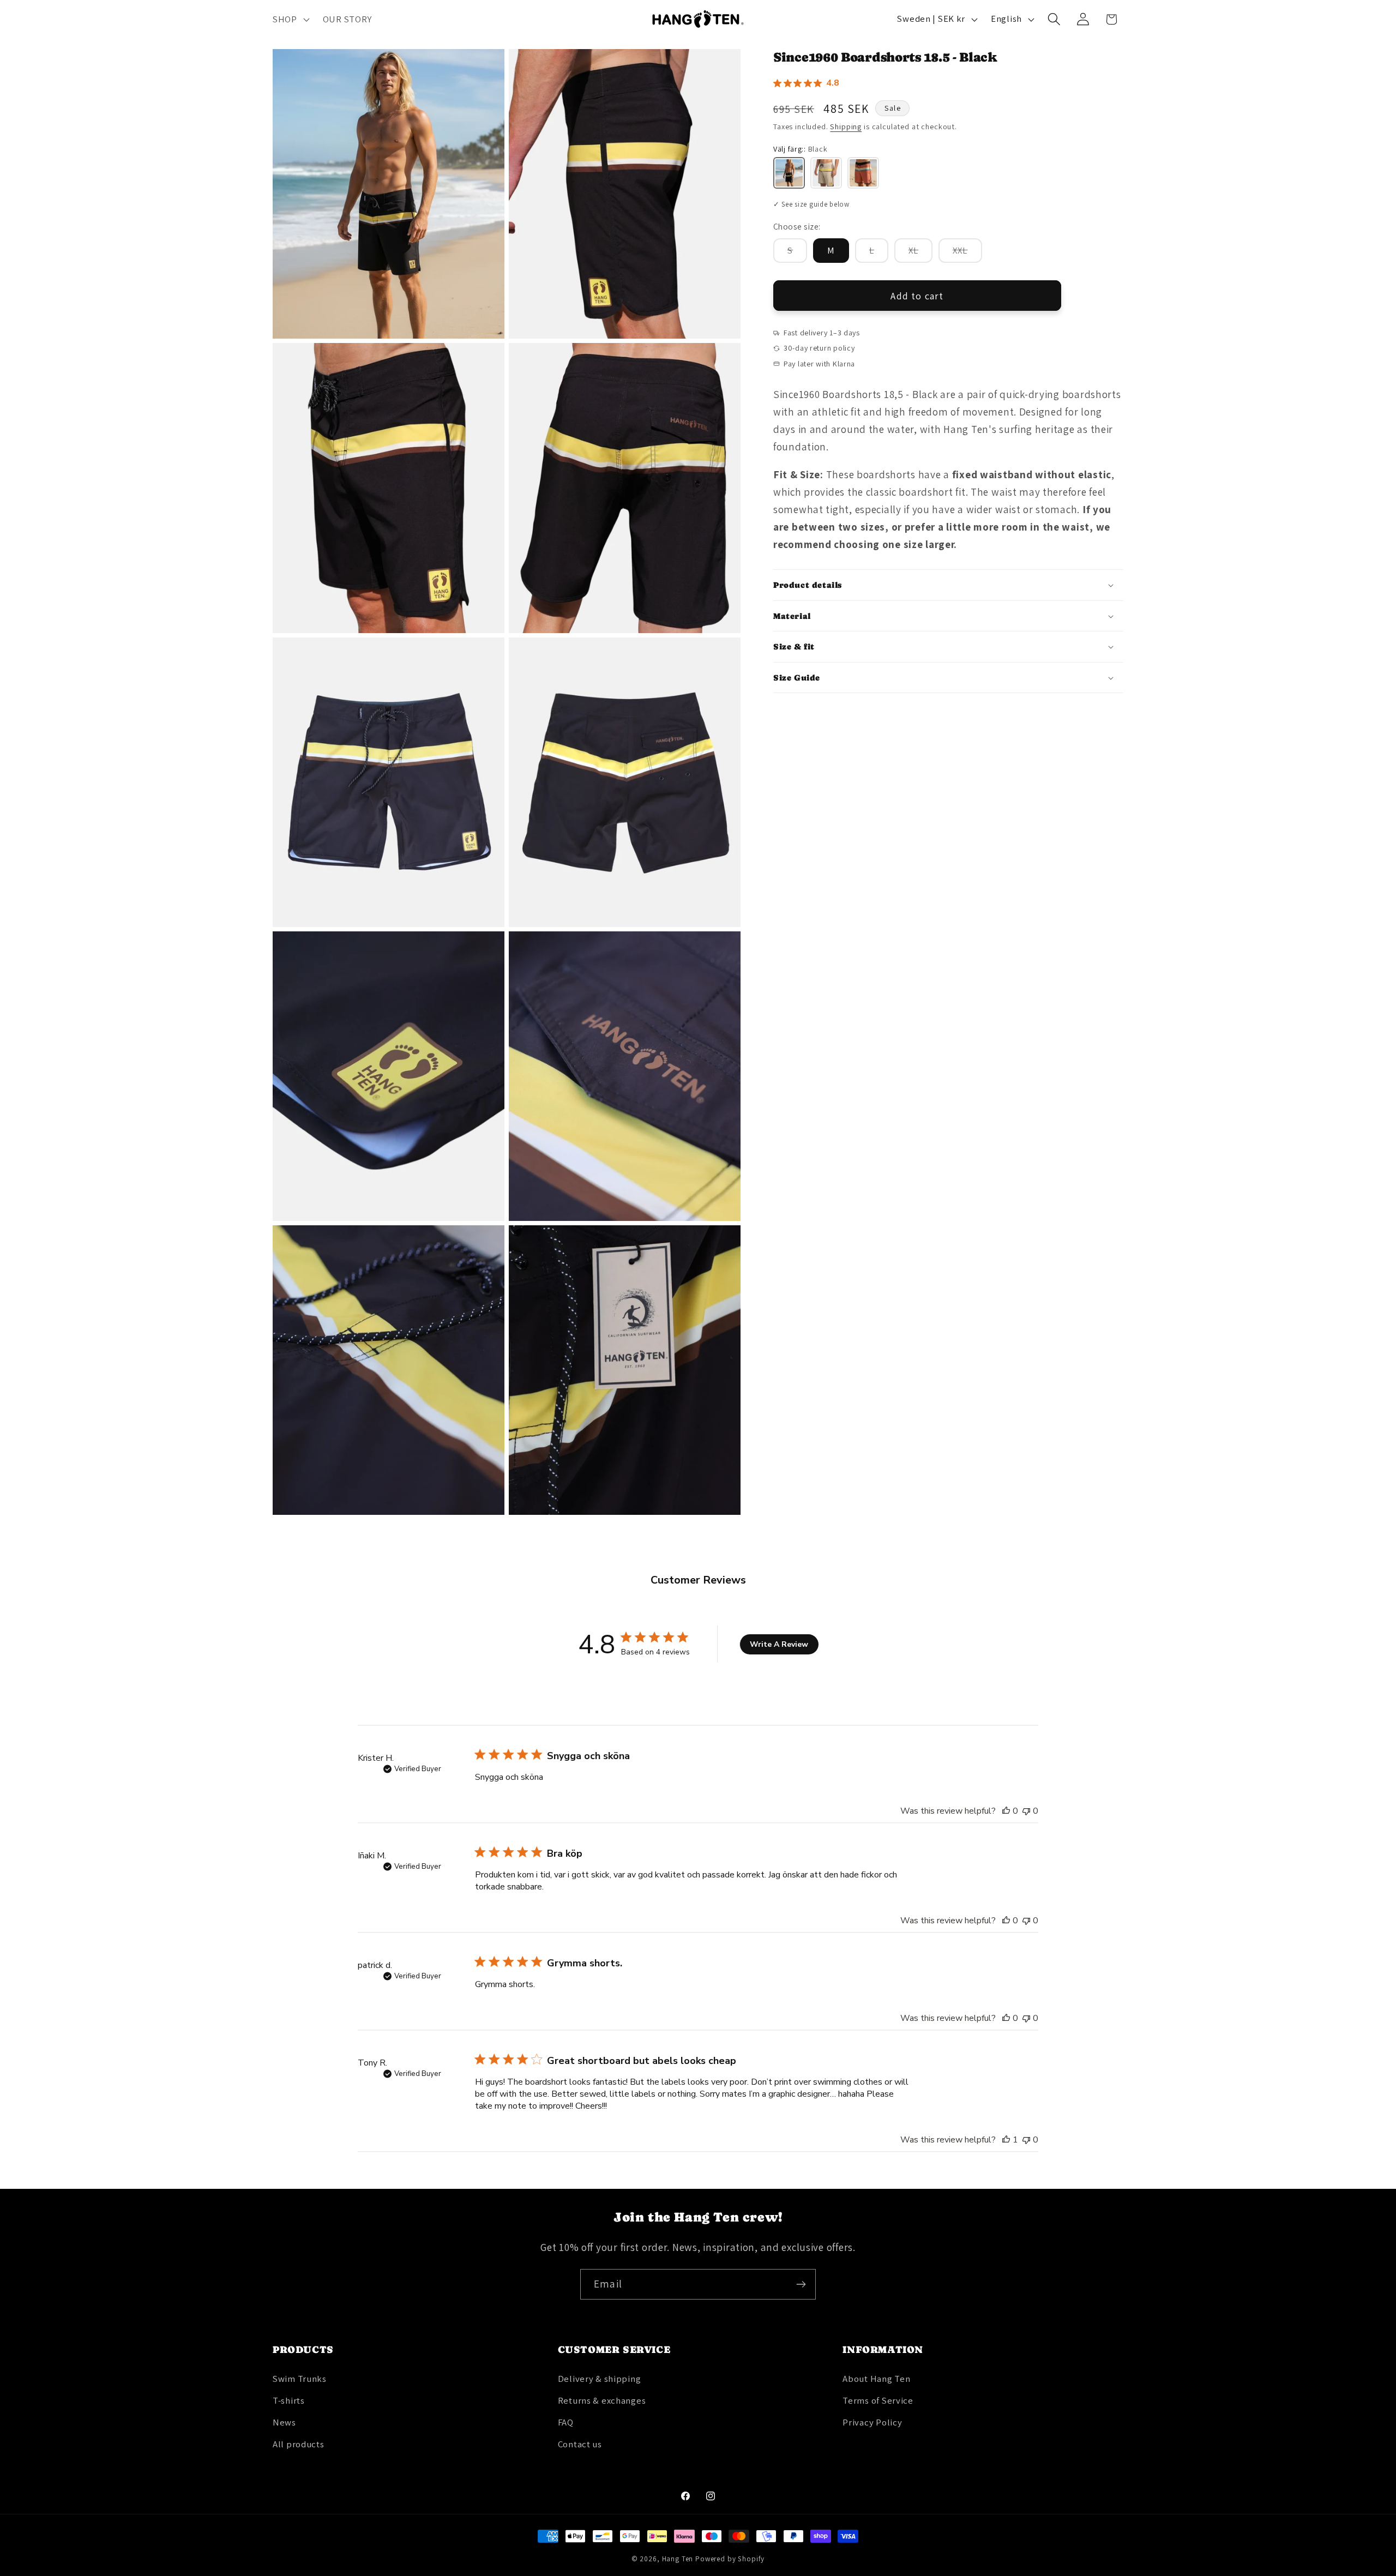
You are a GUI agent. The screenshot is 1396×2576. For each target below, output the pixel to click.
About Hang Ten (876, 2379)
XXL (967, 253)
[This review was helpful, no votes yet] (1006, 1811)
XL (920, 253)
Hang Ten (678, 2559)
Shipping (846, 127)
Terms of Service (878, 2400)
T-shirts (289, 2400)
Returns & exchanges (602, 2400)
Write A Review (779, 1644)
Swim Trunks (300, 2379)
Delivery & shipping (600, 2379)
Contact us (580, 2444)
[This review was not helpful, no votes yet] (1026, 1811)
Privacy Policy (872, 2422)
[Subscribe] (801, 2284)
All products (299, 2444)
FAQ (566, 2422)
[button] (290, 19)
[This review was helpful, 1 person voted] (1006, 2140)
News (284, 2422)
